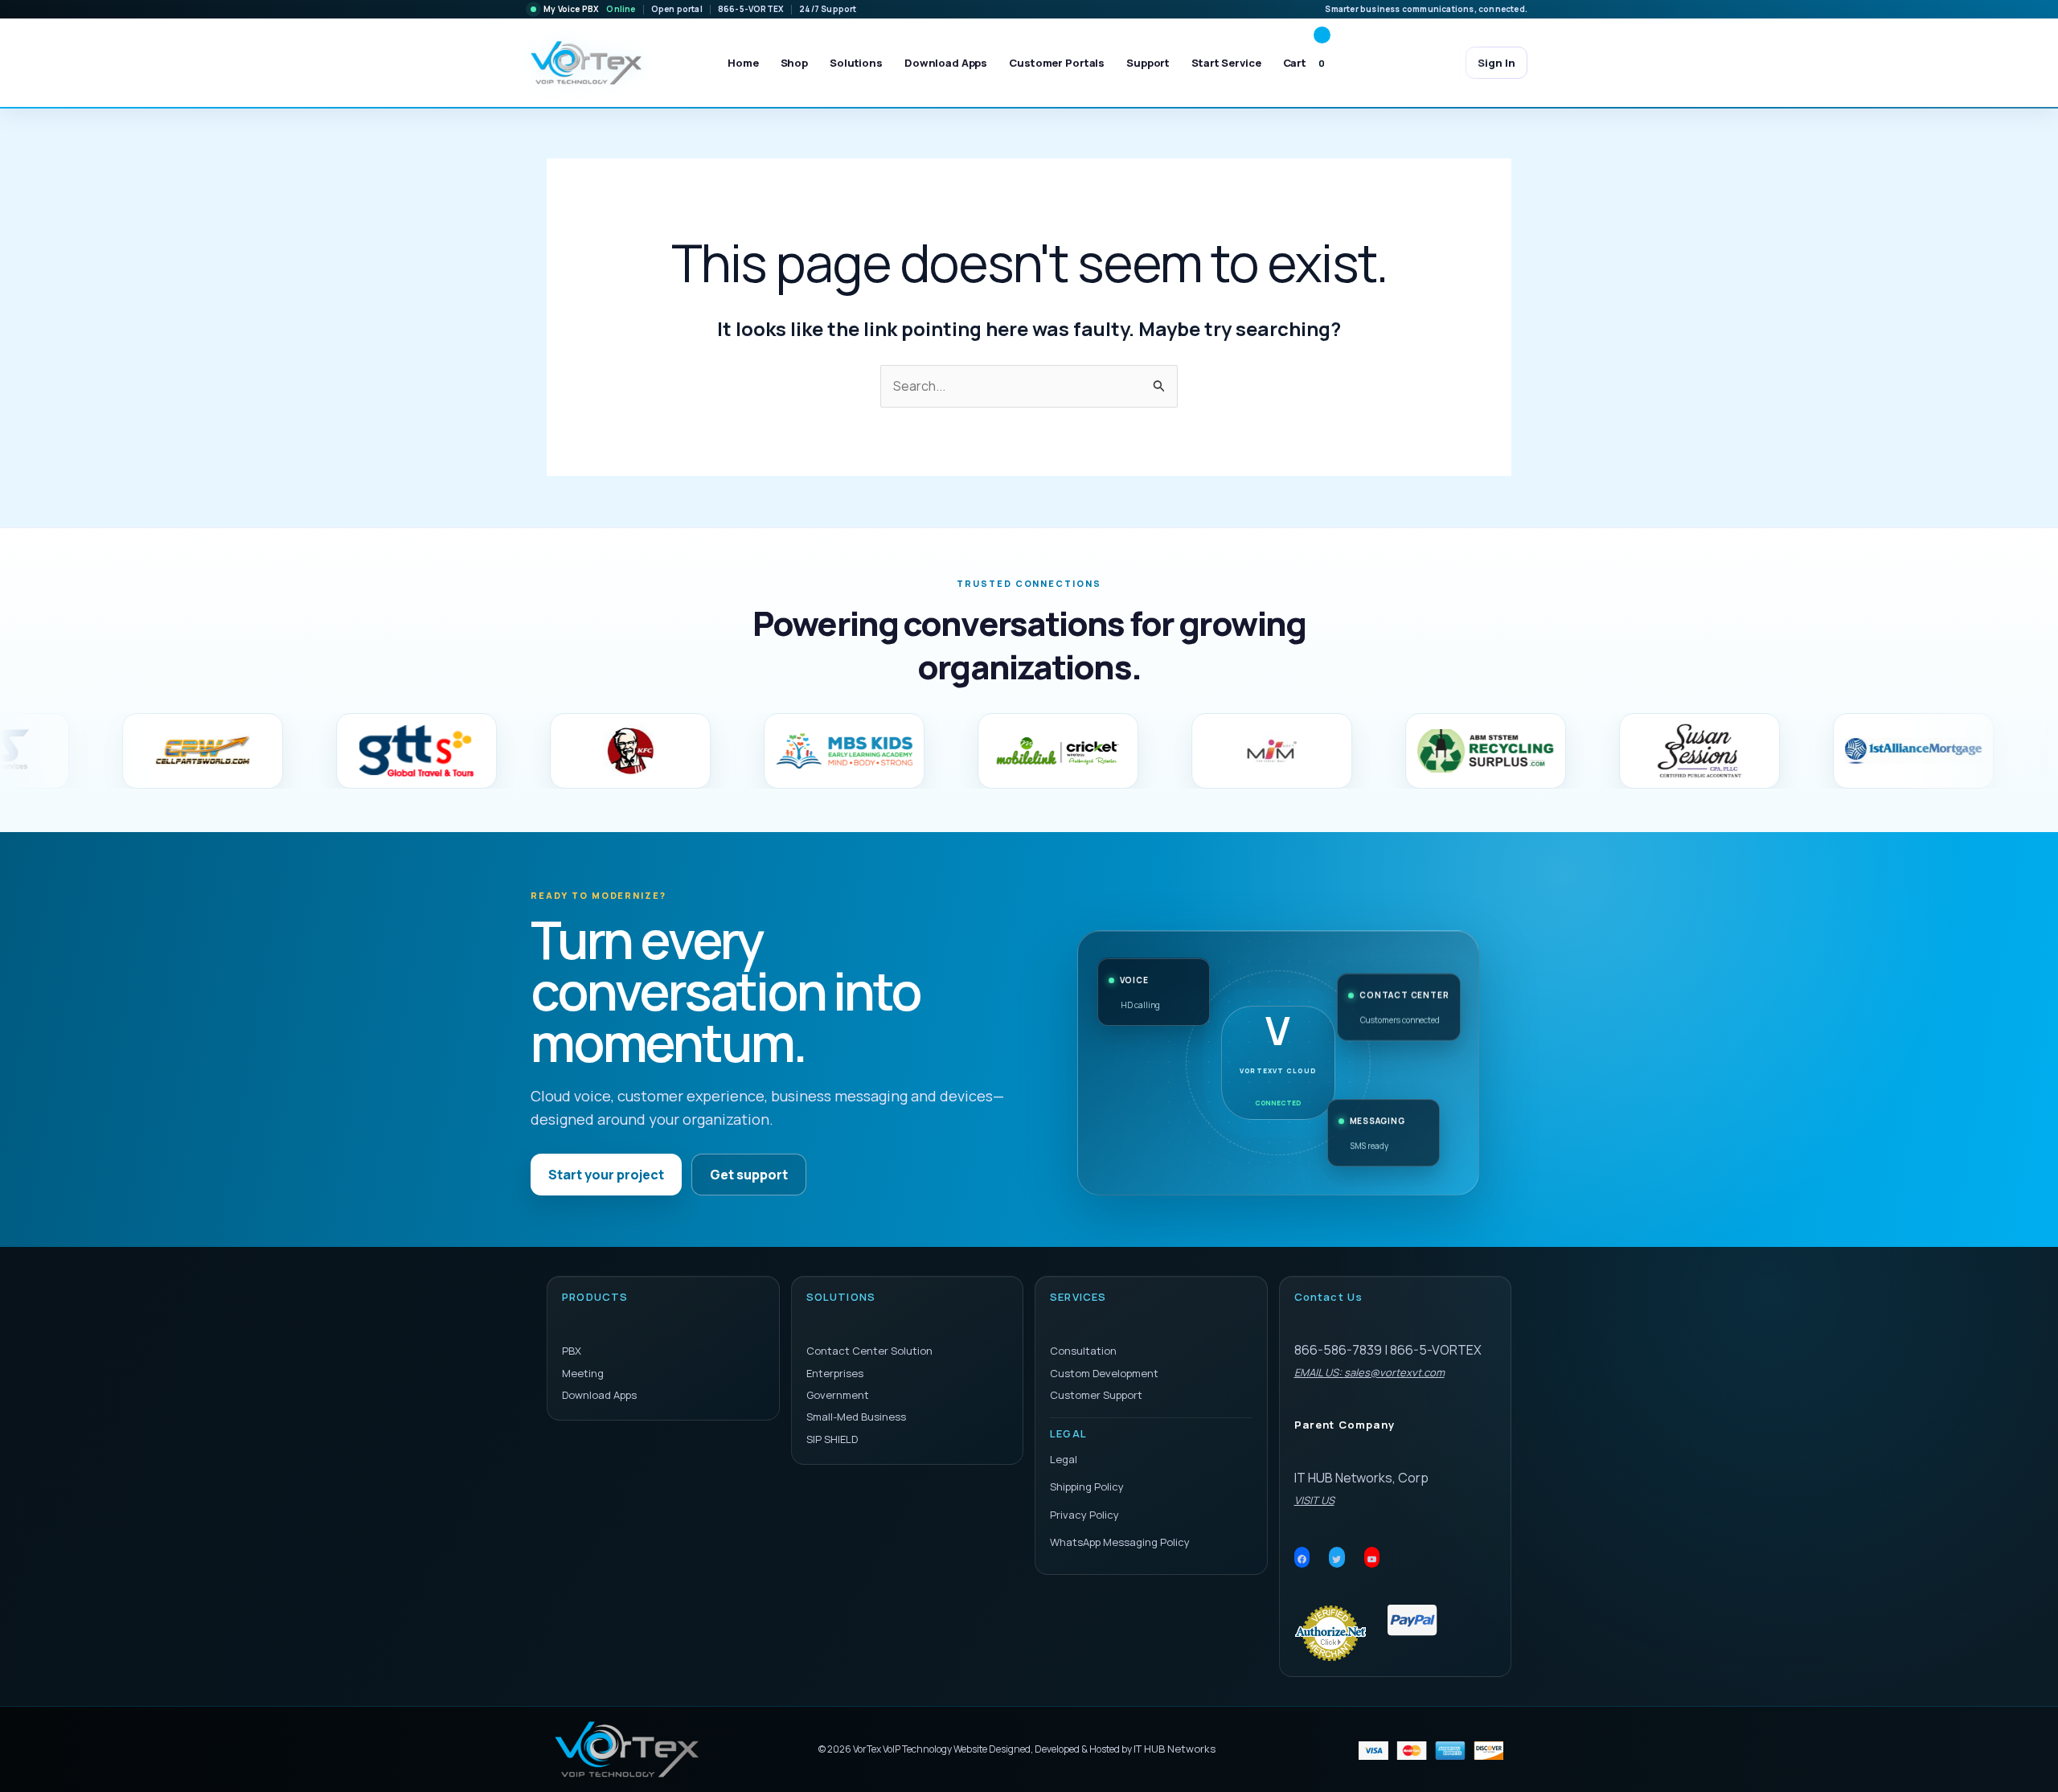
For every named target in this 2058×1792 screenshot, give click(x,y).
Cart (1304, 63)
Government (838, 1395)
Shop (794, 63)
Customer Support (1096, 1395)
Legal (1064, 1459)
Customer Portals (1057, 63)
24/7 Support (828, 9)
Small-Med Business (856, 1417)
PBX (572, 1351)
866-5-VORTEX (751, 9)
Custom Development (1104, 1373)
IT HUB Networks (1175, 1749)
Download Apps (946, 63)
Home (743, 63)
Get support (749, 1175)
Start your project (606, 1175)
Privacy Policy (1084, 1515)
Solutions (856, 63)
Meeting (583, 1373)
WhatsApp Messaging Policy (1120, 1542)
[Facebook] (1302, 1560)
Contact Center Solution (869, 1351)
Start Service (1226, 63)
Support (1148, 63)
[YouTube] (1372, 1560)
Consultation (1083, 1351)
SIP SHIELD (832, 1439)
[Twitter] (1337, 1560)
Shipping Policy (1087, 1486)
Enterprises (835, 1373)
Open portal (677, 9)
